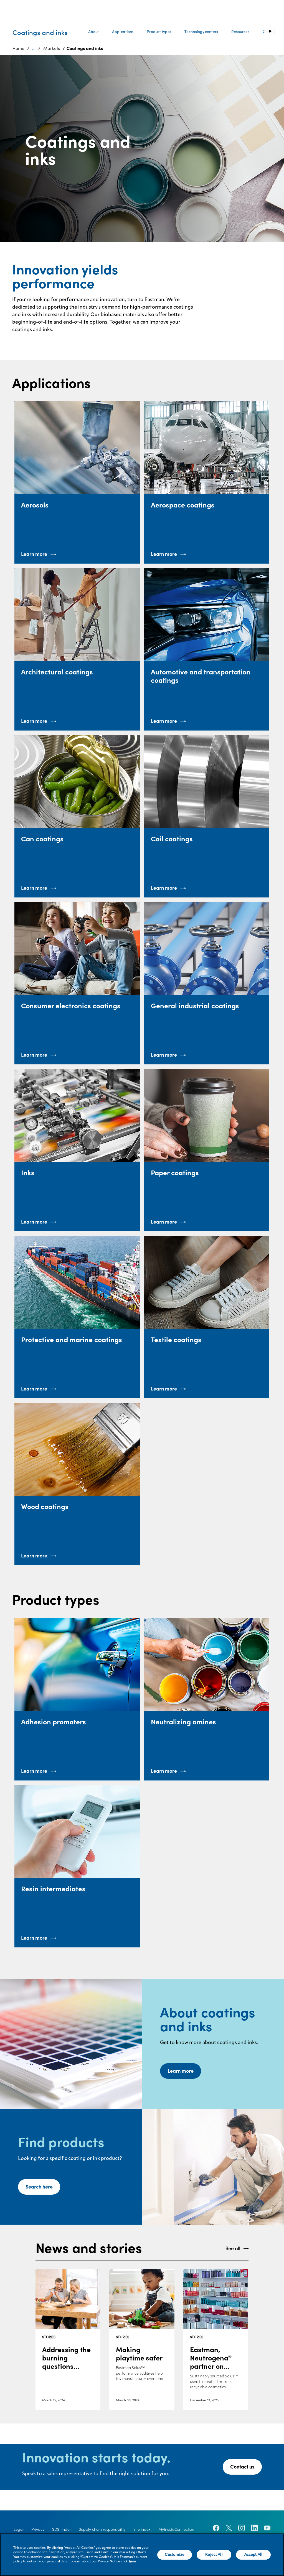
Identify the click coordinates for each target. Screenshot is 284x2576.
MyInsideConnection (176, 2529)
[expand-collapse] (270, 31)
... (34, 48)
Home (18, 48)
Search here (39, 2187)
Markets (52, 48)
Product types (159, 32)
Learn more (181, 2071)
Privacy (38, 2529)
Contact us (242, 2467)
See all (233, 2248)
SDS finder (62, 2529)
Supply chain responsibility (102, 2529)
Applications (123, 32)
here (133, 2562)
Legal (19, 2529)
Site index (142, 2529)
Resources (240, 32)
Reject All (214, 2555)
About (93, 32)
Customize (175, 2555)
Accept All (253, 2555)
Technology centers (201, 32)
